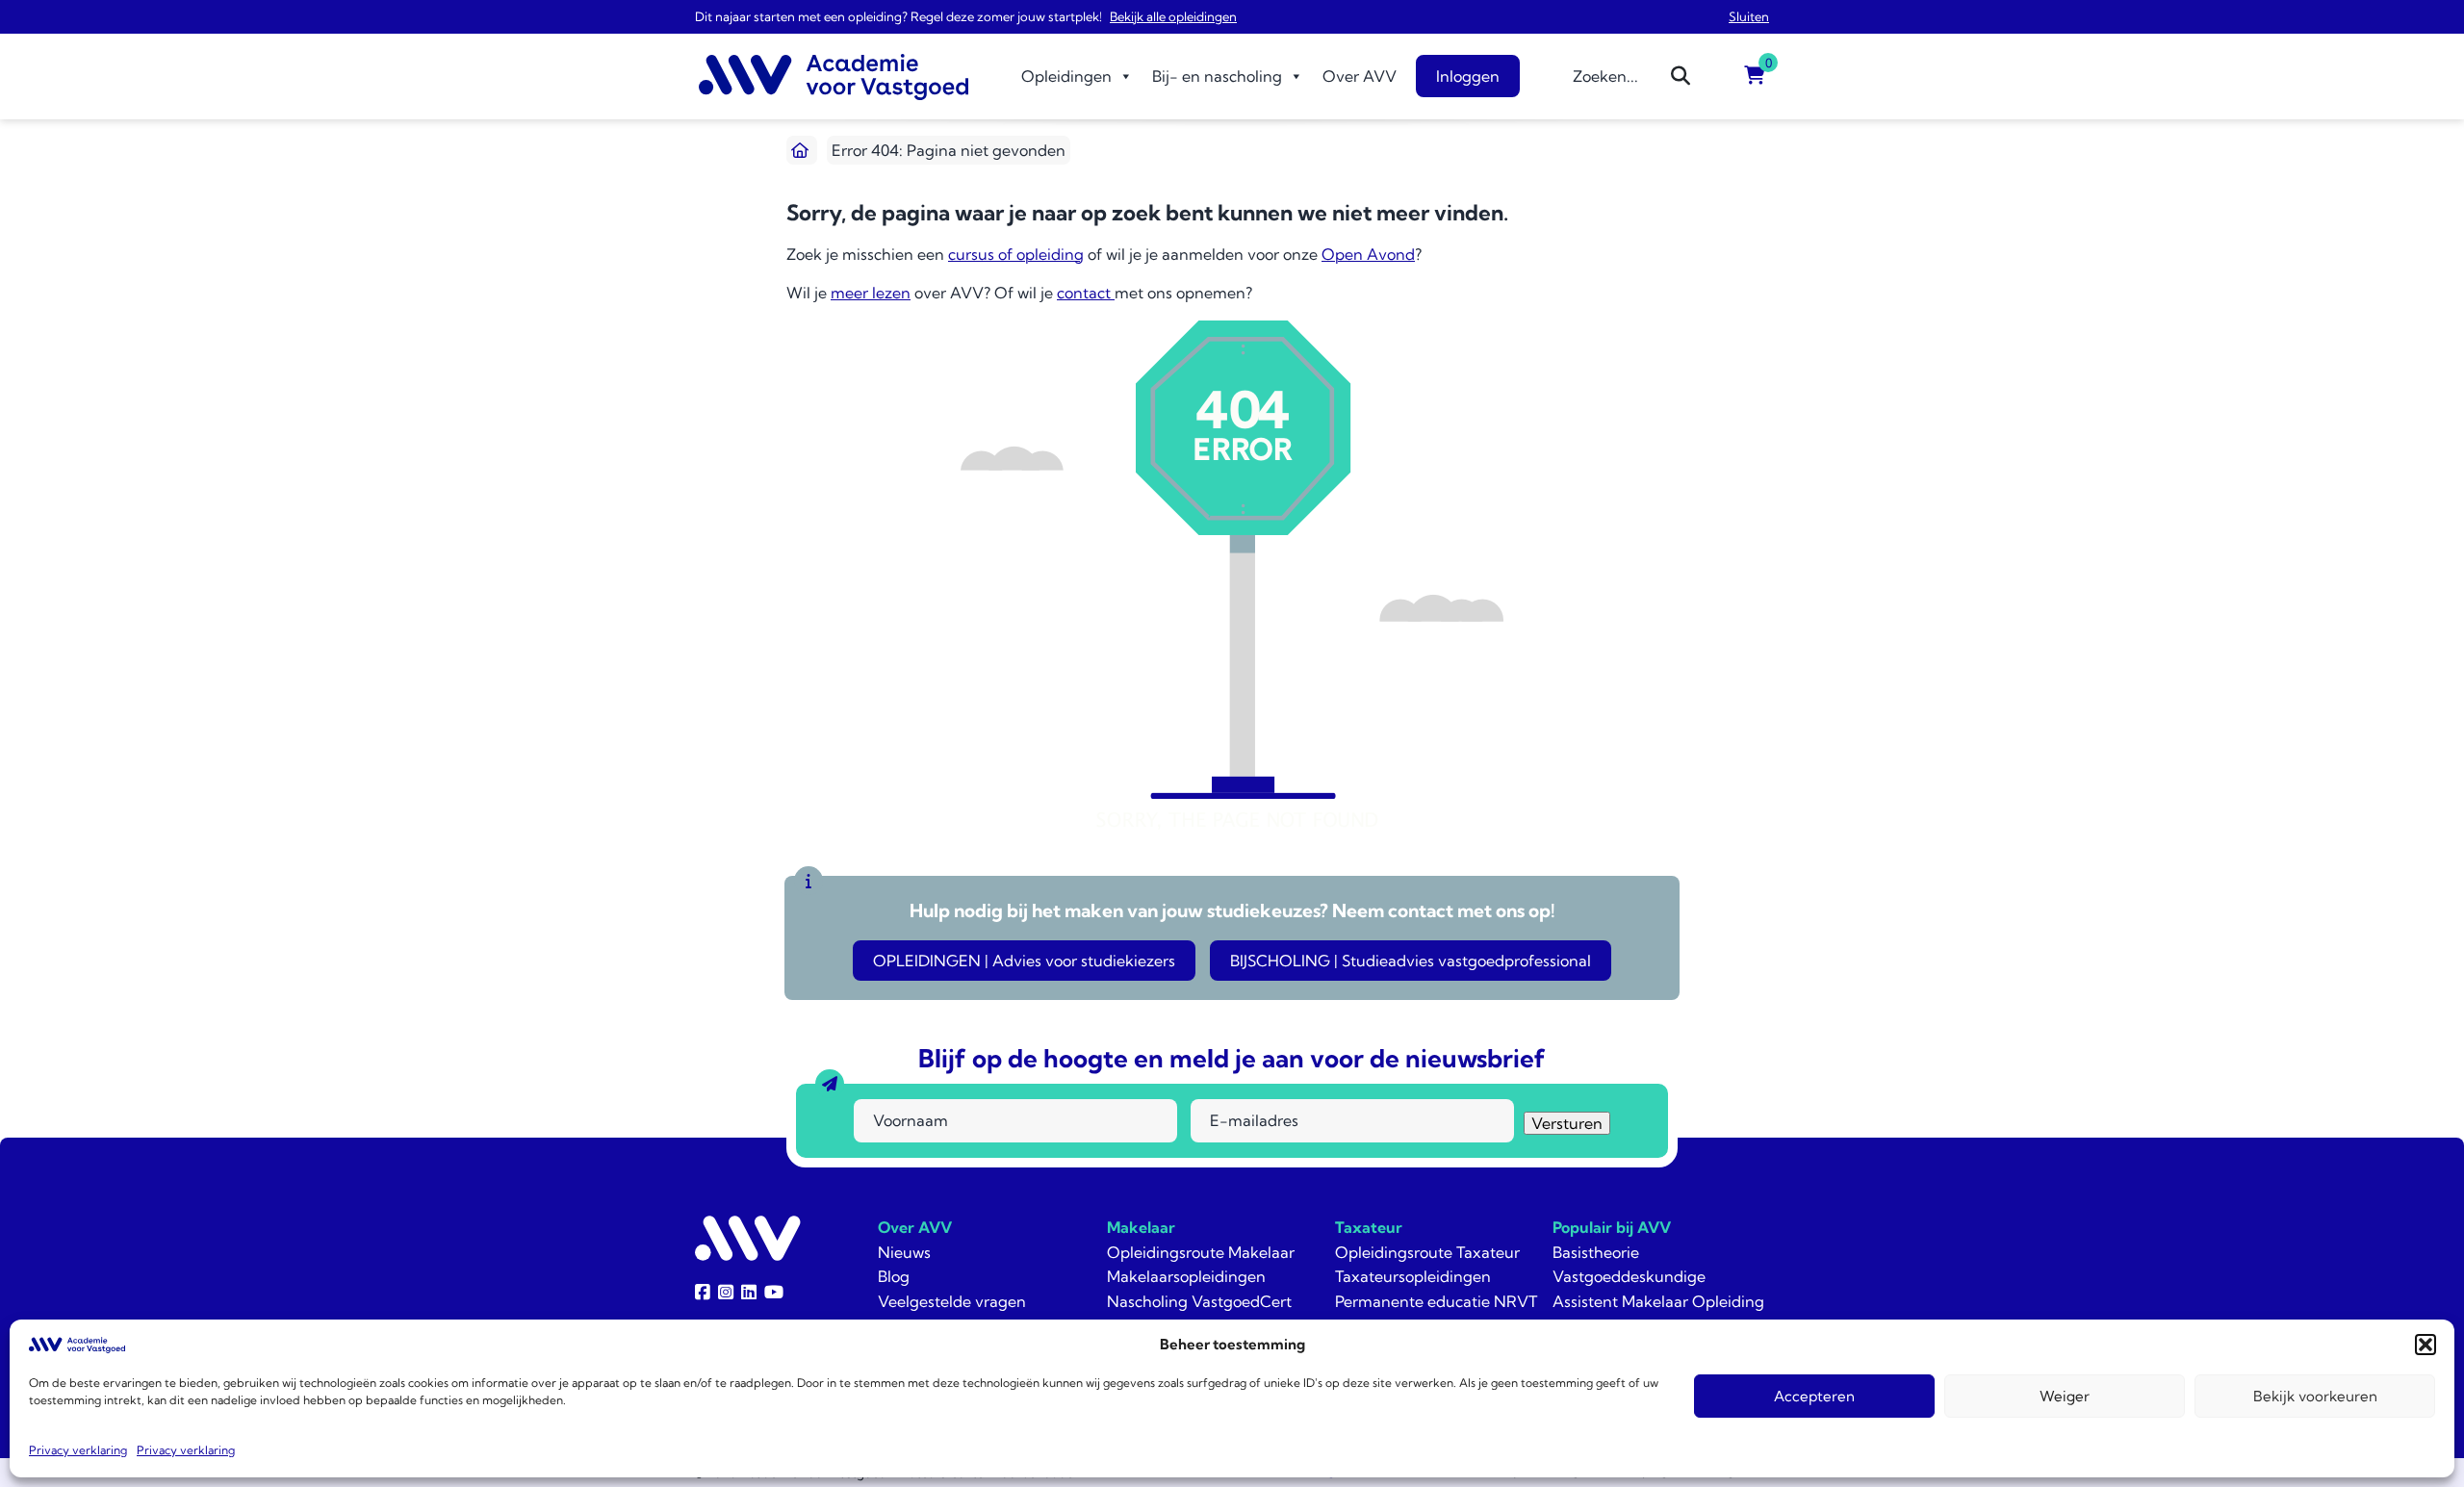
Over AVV (1360, 76)
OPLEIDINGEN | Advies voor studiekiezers (1024, 961)
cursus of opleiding (1016, 254)
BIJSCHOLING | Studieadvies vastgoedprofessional (1411, 961)
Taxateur (1369, 1227)
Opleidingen (1066, 76)
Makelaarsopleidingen (1186, 1276)
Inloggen (1468, 76)
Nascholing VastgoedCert (1199, 1301)
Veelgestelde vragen (952, 1301)
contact (1086, 293)
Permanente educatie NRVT (1436, 1301)
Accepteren (1814, 1396)
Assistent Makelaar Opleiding (1658, 1301)
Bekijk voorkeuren (2315, 1396)
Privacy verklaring (78, 1450)
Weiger (2065, 1396)
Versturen (1567, 1123)
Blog (894, 1276)
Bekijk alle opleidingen (1173, 16)
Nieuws (904, 1252)
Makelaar (1141, 1227)
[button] (2425, 1345)
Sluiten (1749, 16)
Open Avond (1368, 254)
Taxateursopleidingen (1413, 1276)
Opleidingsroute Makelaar (1201, 1252)
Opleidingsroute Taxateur (1427, 1252)
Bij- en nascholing (1217, 76)
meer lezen (871, 293)
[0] (1755, 76)
